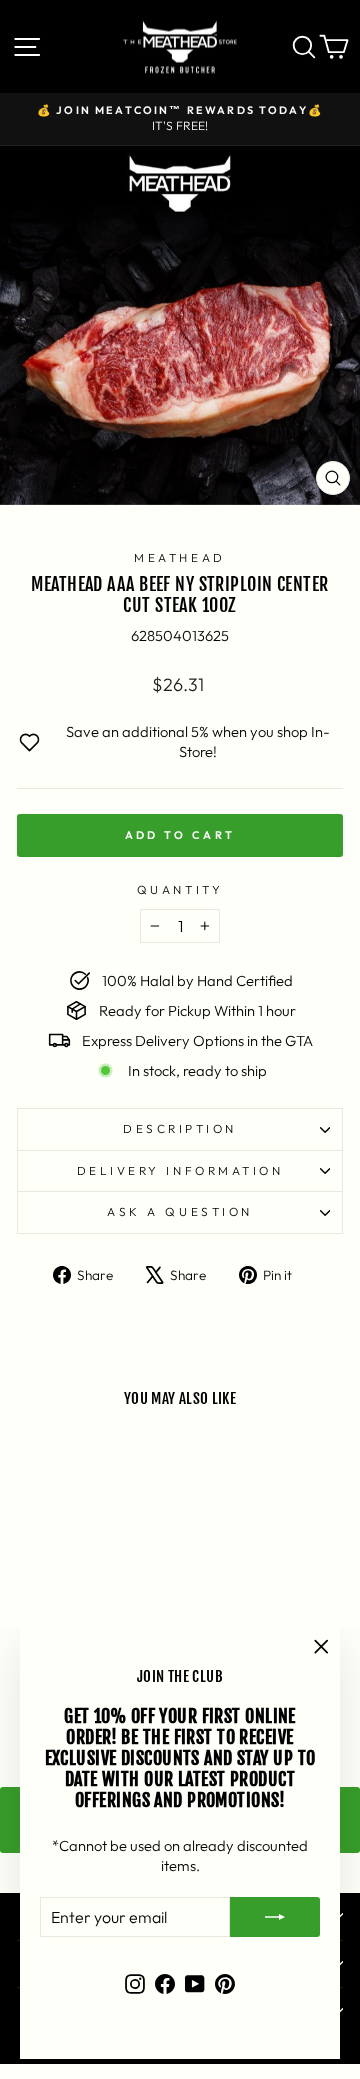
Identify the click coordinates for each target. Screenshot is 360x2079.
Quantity (180, 889)
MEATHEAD (179, 557)
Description (180, 1128)
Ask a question (179, 1211)
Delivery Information (180, 1170)
